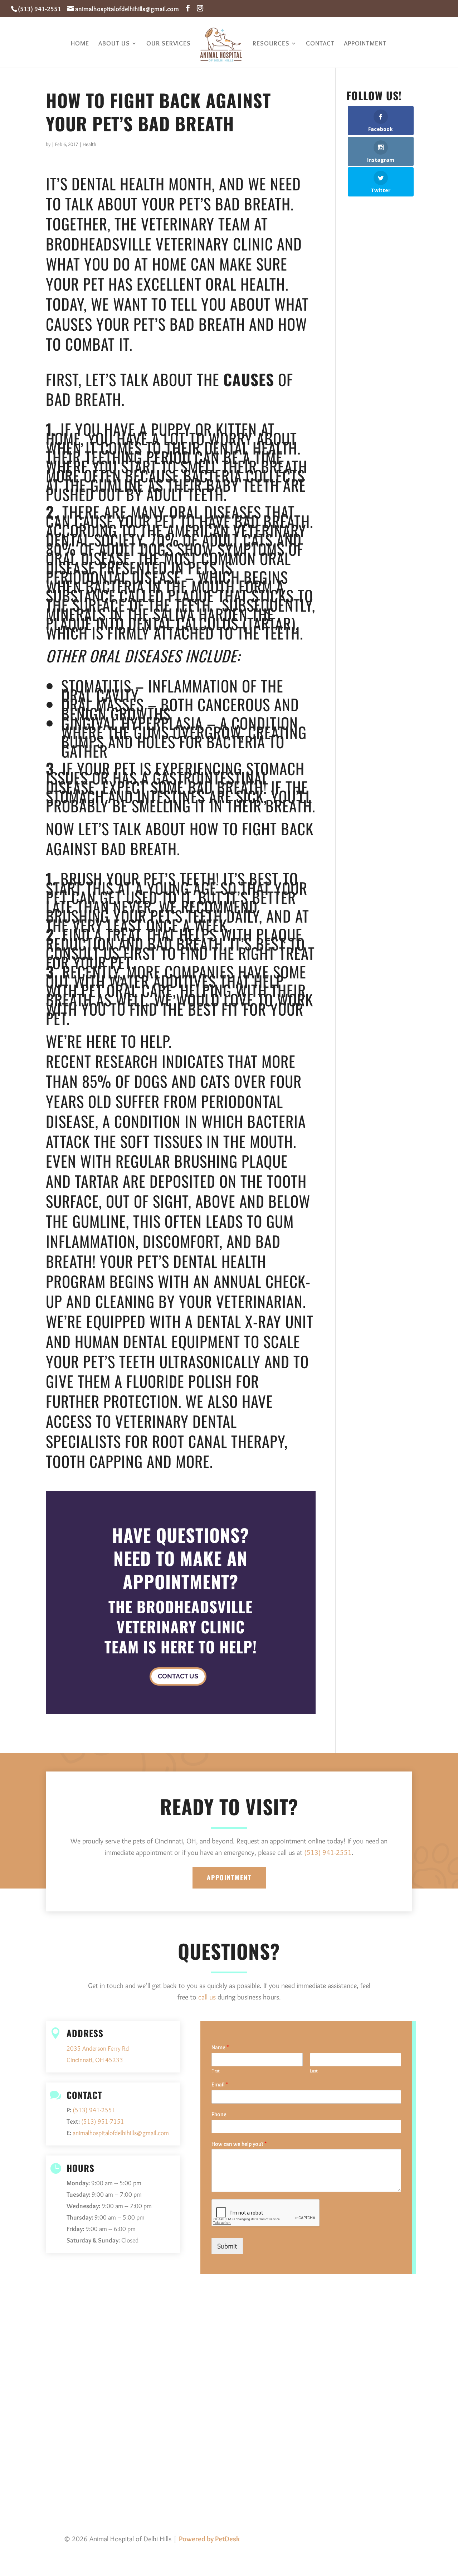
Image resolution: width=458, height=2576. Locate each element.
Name (220, 2047)
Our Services (169, 44)
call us (207, 1997)
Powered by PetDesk (209, 2539)
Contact (320, 44)
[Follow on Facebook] (378, 2540)
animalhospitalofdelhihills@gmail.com (121, 2133)
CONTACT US (178, 1676)
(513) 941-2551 (40, 9)
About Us (114, 44)
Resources (271, 44)
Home (80, 44)
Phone (219, 2114)
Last (314, 2071)
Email (220, 2084)
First (216, 2071)
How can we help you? (239, 2144)
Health (89, 144)
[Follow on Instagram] (406, 2540)
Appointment (365, 44)
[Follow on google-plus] (392, 2540)
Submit (227, 2246)
